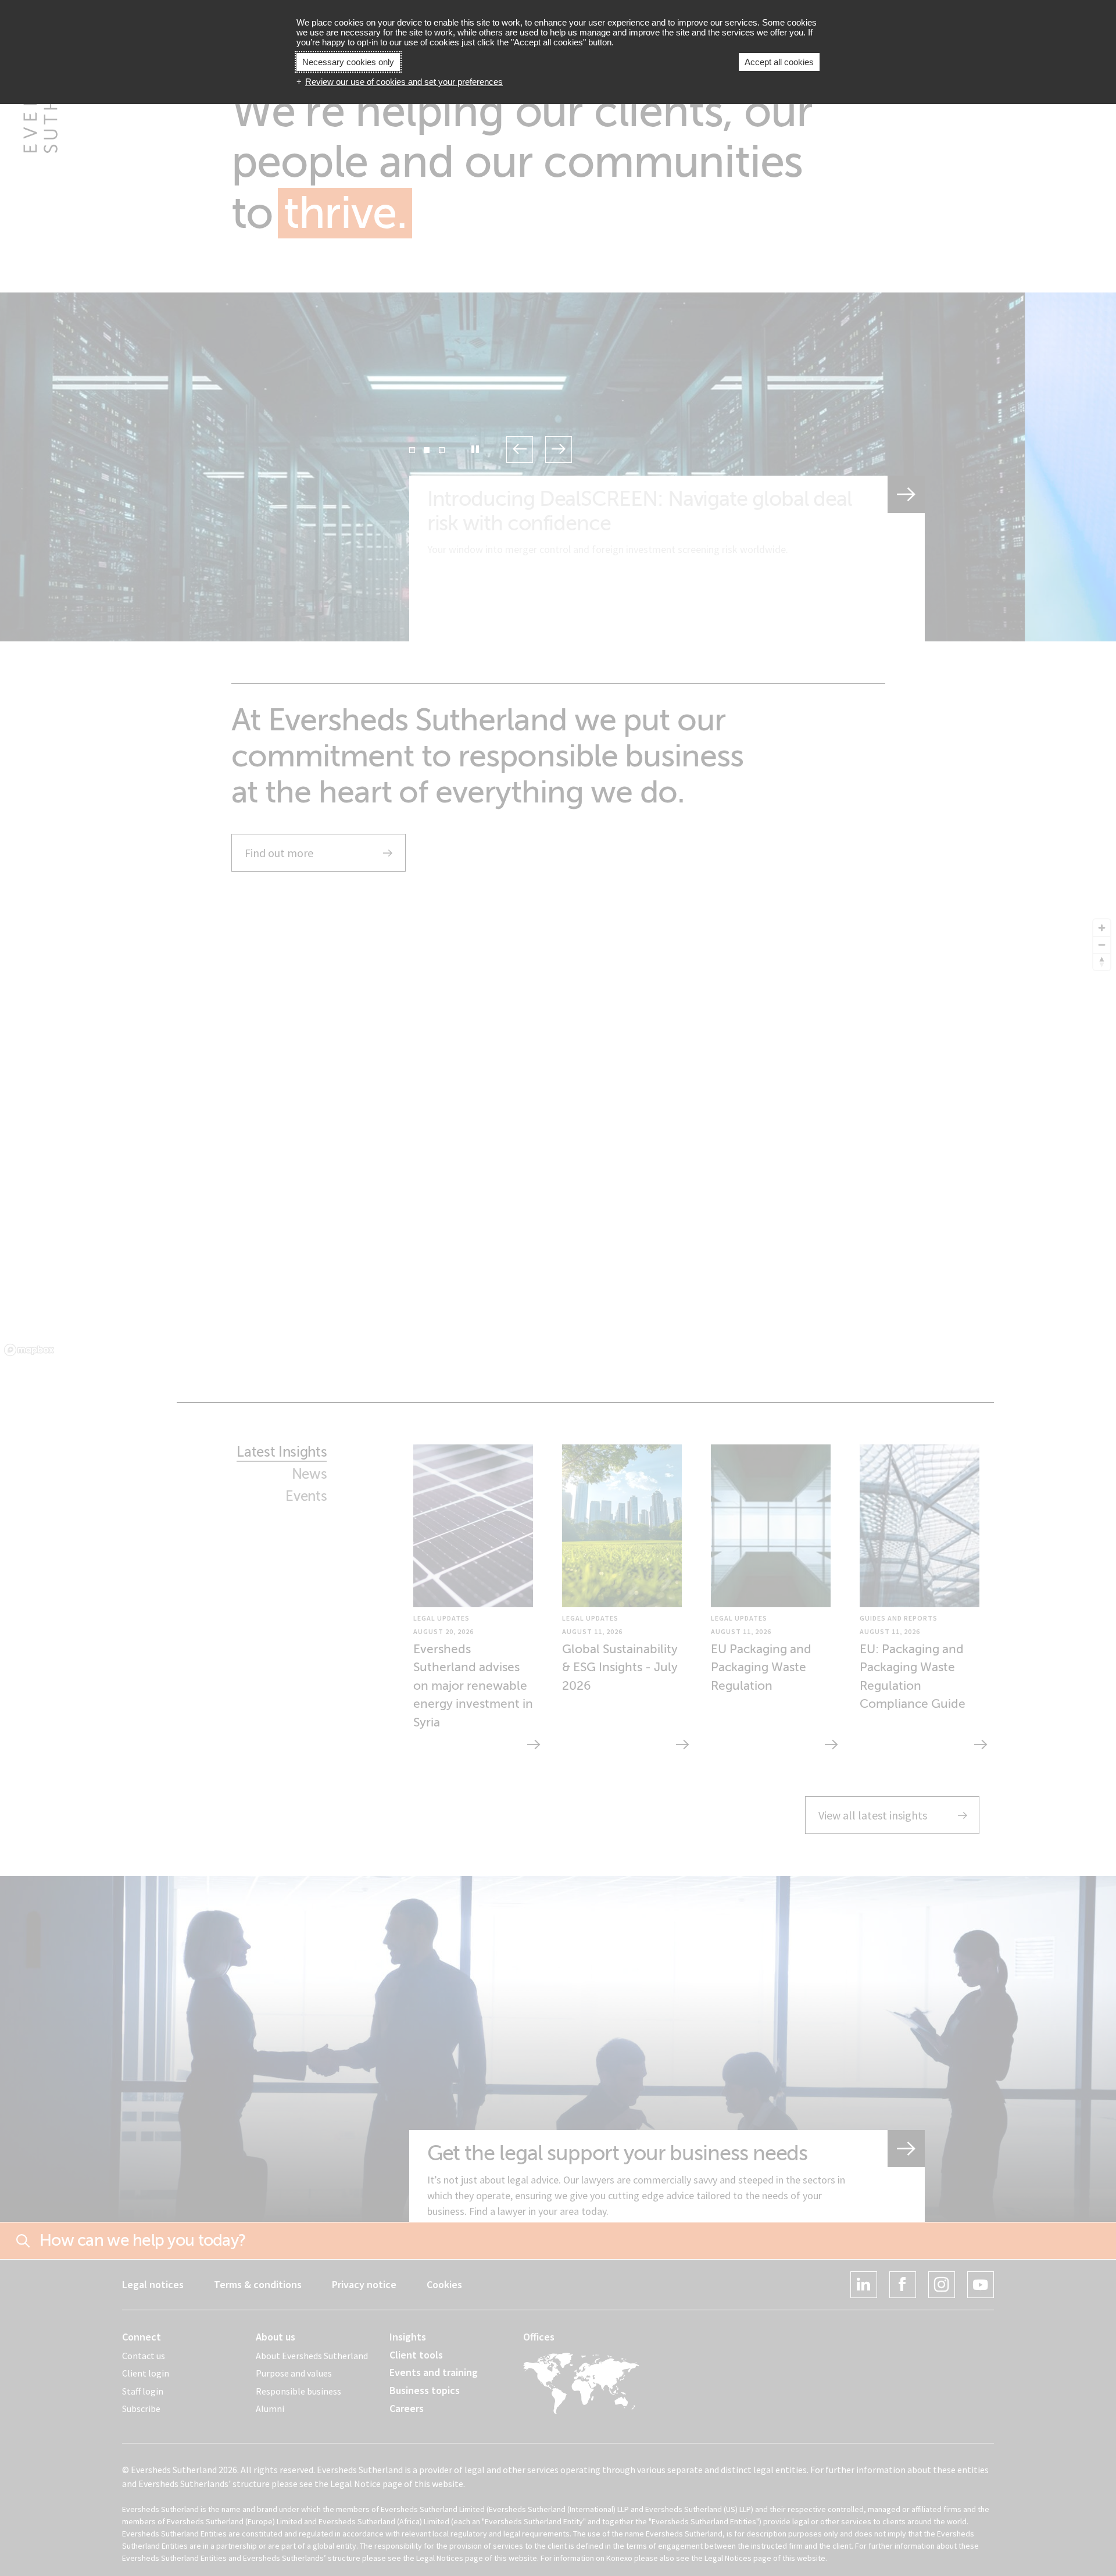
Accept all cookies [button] (779, 62)
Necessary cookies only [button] (348, 62)
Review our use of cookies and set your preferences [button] (404, 82)
